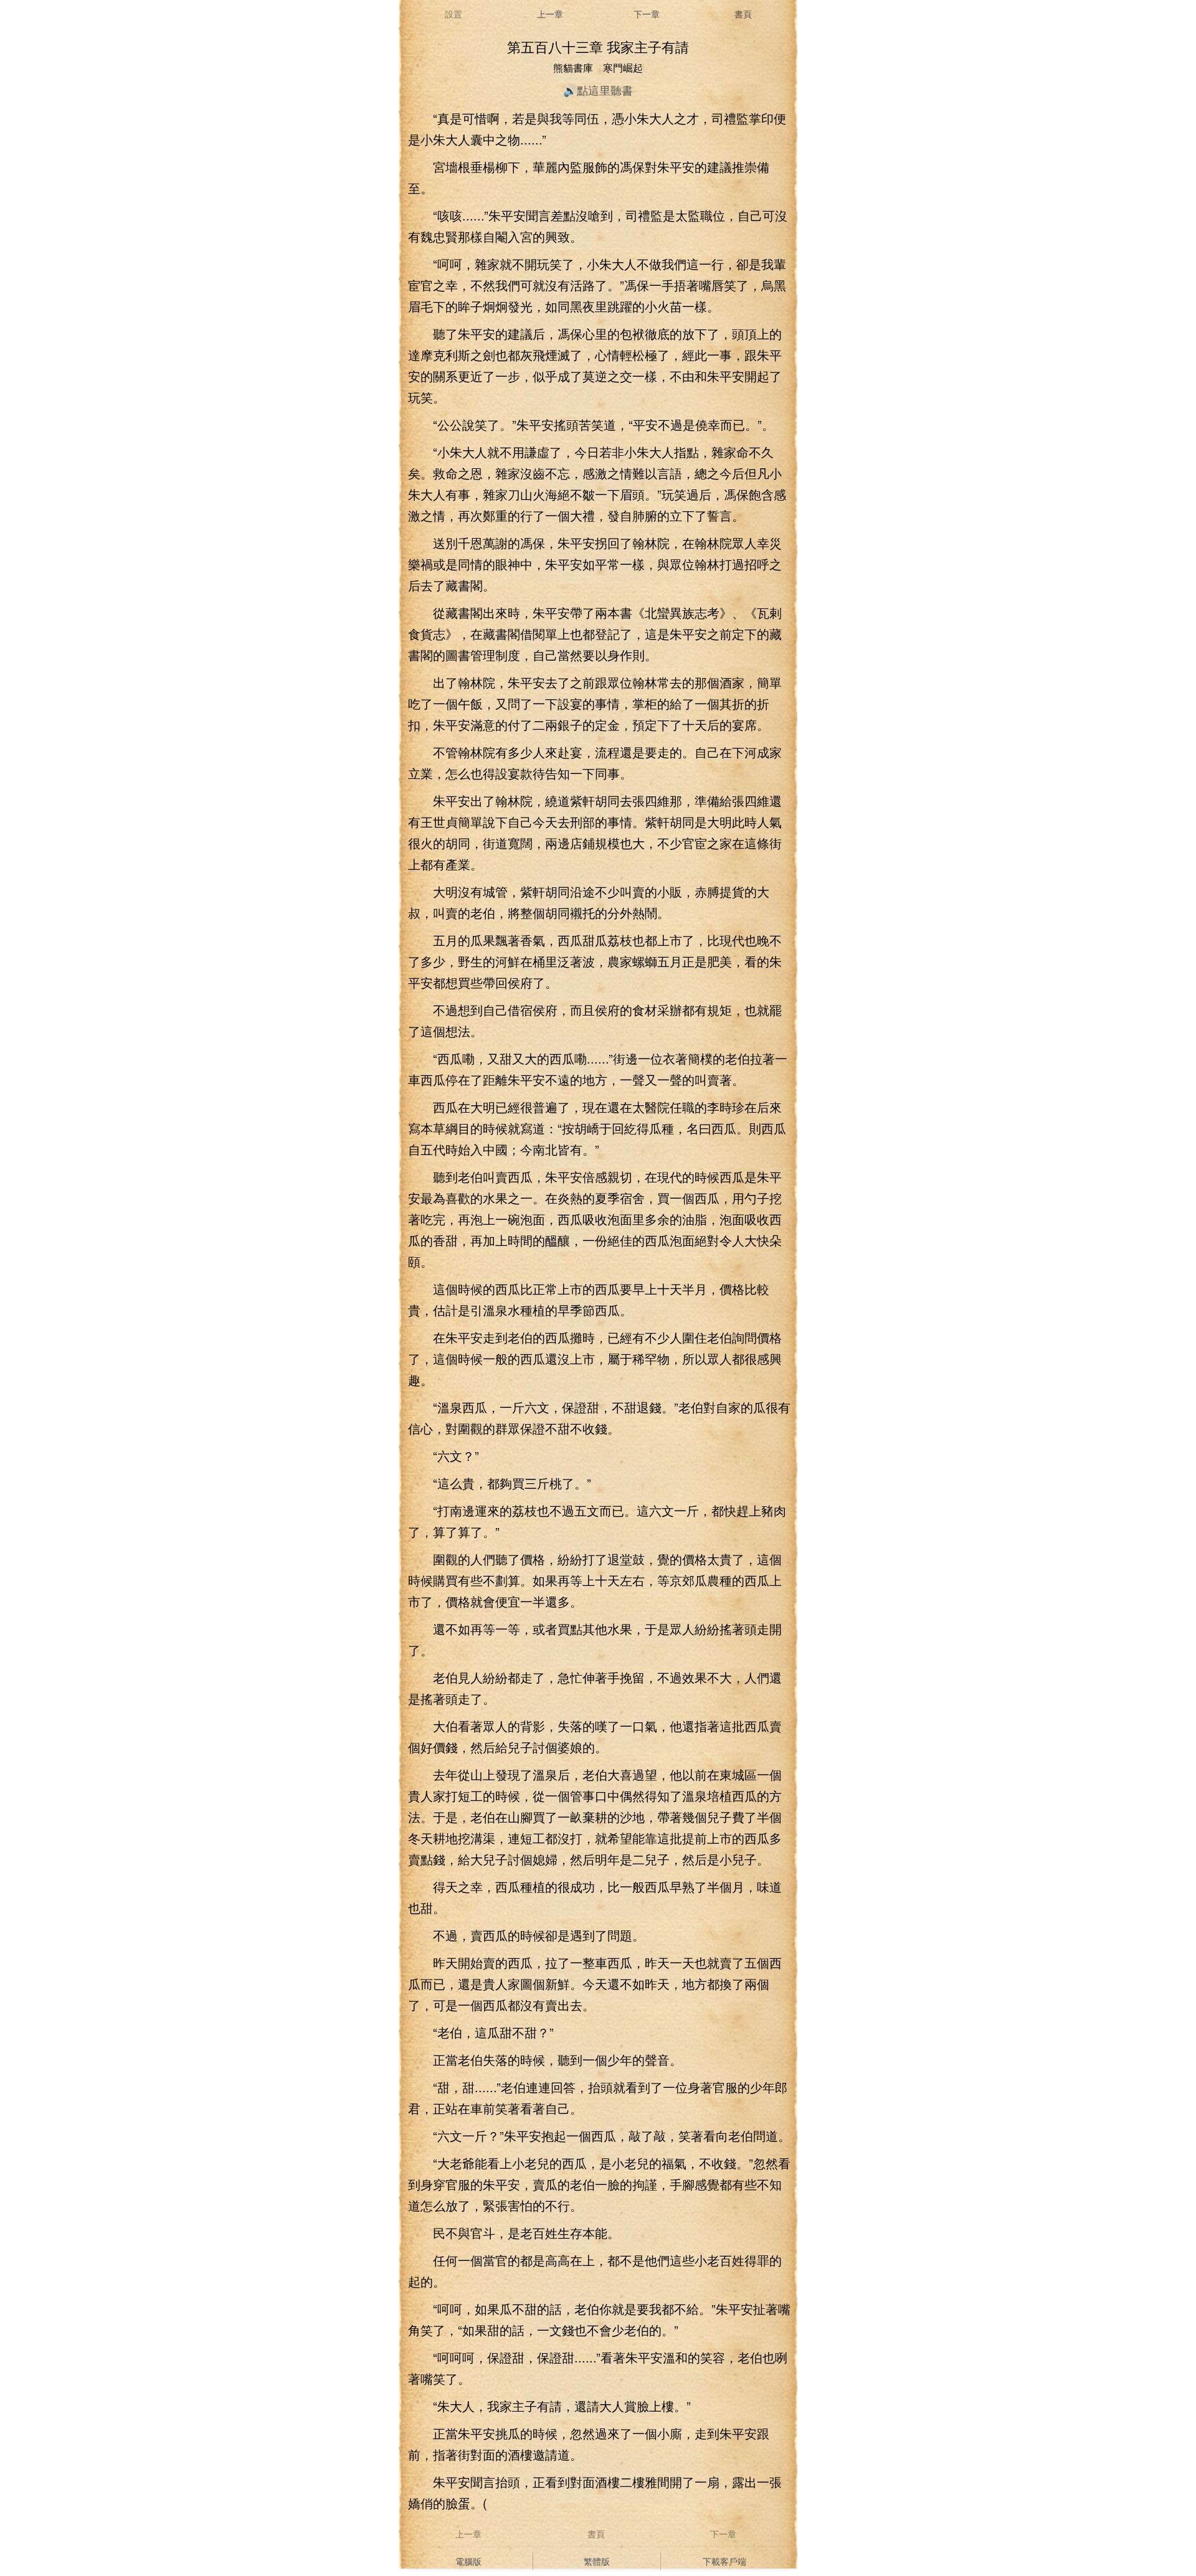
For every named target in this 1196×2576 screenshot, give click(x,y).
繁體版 (597, 2561)
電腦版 (468, 2561)
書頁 (743, 14)
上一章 (550, 14)
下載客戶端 (724, 2561)
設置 (453, 14)
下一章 (647, 14)
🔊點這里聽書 (598, 90)
